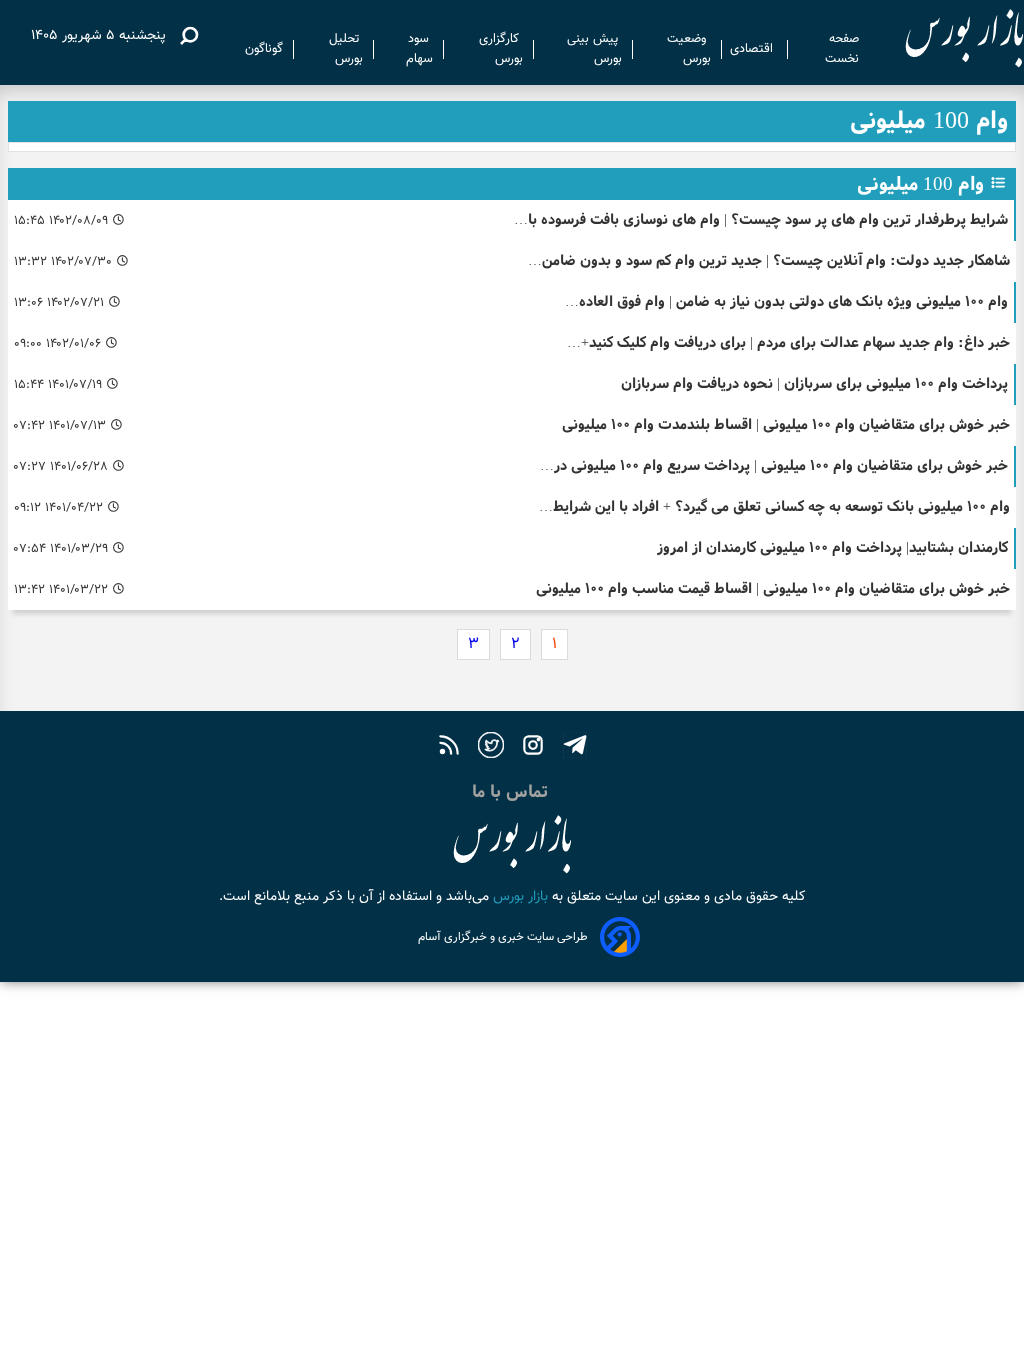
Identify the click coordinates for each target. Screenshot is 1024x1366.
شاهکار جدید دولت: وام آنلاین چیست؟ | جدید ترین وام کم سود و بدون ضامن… (769, 260)
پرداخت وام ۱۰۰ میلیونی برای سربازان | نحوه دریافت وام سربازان (814, 383)
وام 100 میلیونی (920, 184)
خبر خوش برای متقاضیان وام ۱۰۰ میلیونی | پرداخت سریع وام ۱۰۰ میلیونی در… (774, 465)
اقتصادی (753, 49)
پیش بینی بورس (594, 49)
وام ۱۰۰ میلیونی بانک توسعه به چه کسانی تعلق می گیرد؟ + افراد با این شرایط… (774, 506)
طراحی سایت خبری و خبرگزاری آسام (503, 937)
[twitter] (491, 747)
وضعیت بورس (689, 49)
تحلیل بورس (346, 49)
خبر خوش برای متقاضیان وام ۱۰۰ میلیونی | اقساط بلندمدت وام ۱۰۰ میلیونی (786, 424)
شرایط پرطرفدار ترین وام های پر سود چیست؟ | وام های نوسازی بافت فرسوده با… (761, 219)
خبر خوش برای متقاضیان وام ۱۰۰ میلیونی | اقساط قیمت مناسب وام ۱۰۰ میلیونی (773, 588)
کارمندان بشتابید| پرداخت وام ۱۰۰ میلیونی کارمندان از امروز (832, 547)
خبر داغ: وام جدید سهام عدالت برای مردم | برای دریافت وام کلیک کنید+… (788, 342)
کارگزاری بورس (501, 49)
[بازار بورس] (946, 39)
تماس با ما (512, 792)
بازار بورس (518, 897)
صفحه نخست (842, 49)
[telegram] (575, 747)
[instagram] (533, 747)
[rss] (449, 747)
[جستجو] (189, 36)
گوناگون (264, 49)
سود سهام (419, 49)
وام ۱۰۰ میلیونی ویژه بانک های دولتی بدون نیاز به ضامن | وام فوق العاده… (786, 301)
